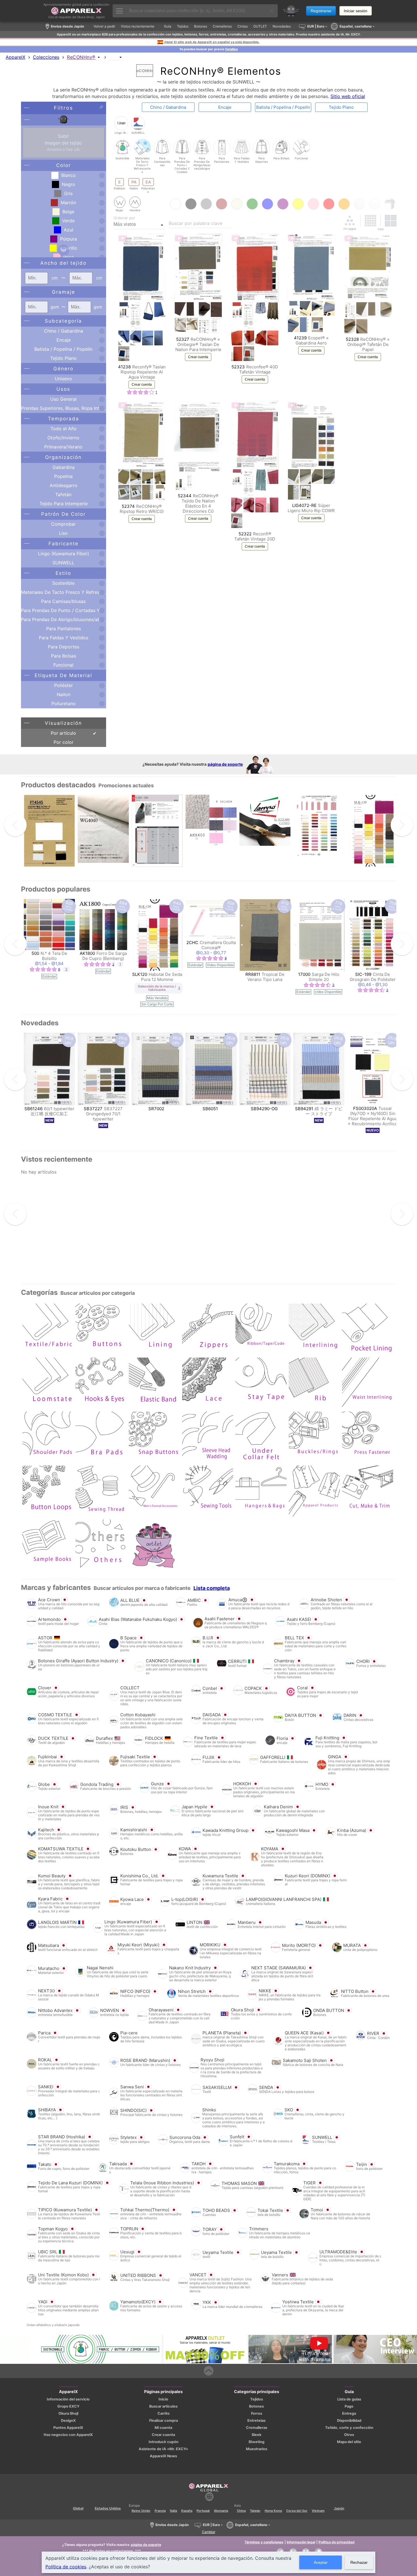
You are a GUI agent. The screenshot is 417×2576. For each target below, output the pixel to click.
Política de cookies (66, 2567)
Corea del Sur (297, 2511)
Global (78, 2508)
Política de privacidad (337, 2542)
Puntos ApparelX (68, 2428)
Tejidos (257, 2399)
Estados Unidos (108, 2508)
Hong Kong (273, 2511)
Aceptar (321, 2562)
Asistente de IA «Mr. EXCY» (163, 2449)
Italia (173, 2511)
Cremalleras (257, 2428)
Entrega (349, 2413)
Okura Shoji (68, 2413)
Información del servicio (68, 2399)
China (241, 2511)
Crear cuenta (142, 385)
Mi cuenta (163, 2428)
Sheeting (256, 2442)
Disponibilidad (349, 2421)
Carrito (164, 2413)
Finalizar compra (164, 2421)
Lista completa (212, 1588)
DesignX (68, 2421)
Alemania (221, 2511)
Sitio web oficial (348, 96)
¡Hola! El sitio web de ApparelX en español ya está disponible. (212, 42)
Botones (256, 2406)
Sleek (256, 2435)
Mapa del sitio (349, 2442)
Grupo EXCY (68, 2406)
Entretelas (256, 2421)
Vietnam (318, 2511)
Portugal (203, 2511)
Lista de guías (349, 2399)
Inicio (163, 2399)
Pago (349, 2406)
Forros (257, 2413)
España (187, 2511)
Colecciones (46, 57)
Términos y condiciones (264, 2542)
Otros (349, 2435)
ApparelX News (163, 2456)
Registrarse (321, 11)
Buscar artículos (163, 2406)
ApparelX (15, 57)
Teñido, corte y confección (349, 2428)
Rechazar (359, 2562)
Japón (339, 2508)
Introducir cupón (164, 2442)
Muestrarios (257, 2449)
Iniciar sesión (356, 11)
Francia (160, 2511)
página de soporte (225, 764)
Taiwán (255, 2511)
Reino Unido (141, 2511)
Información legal (301, 2542)
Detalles (231, 49)
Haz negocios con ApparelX (68, 2435)
